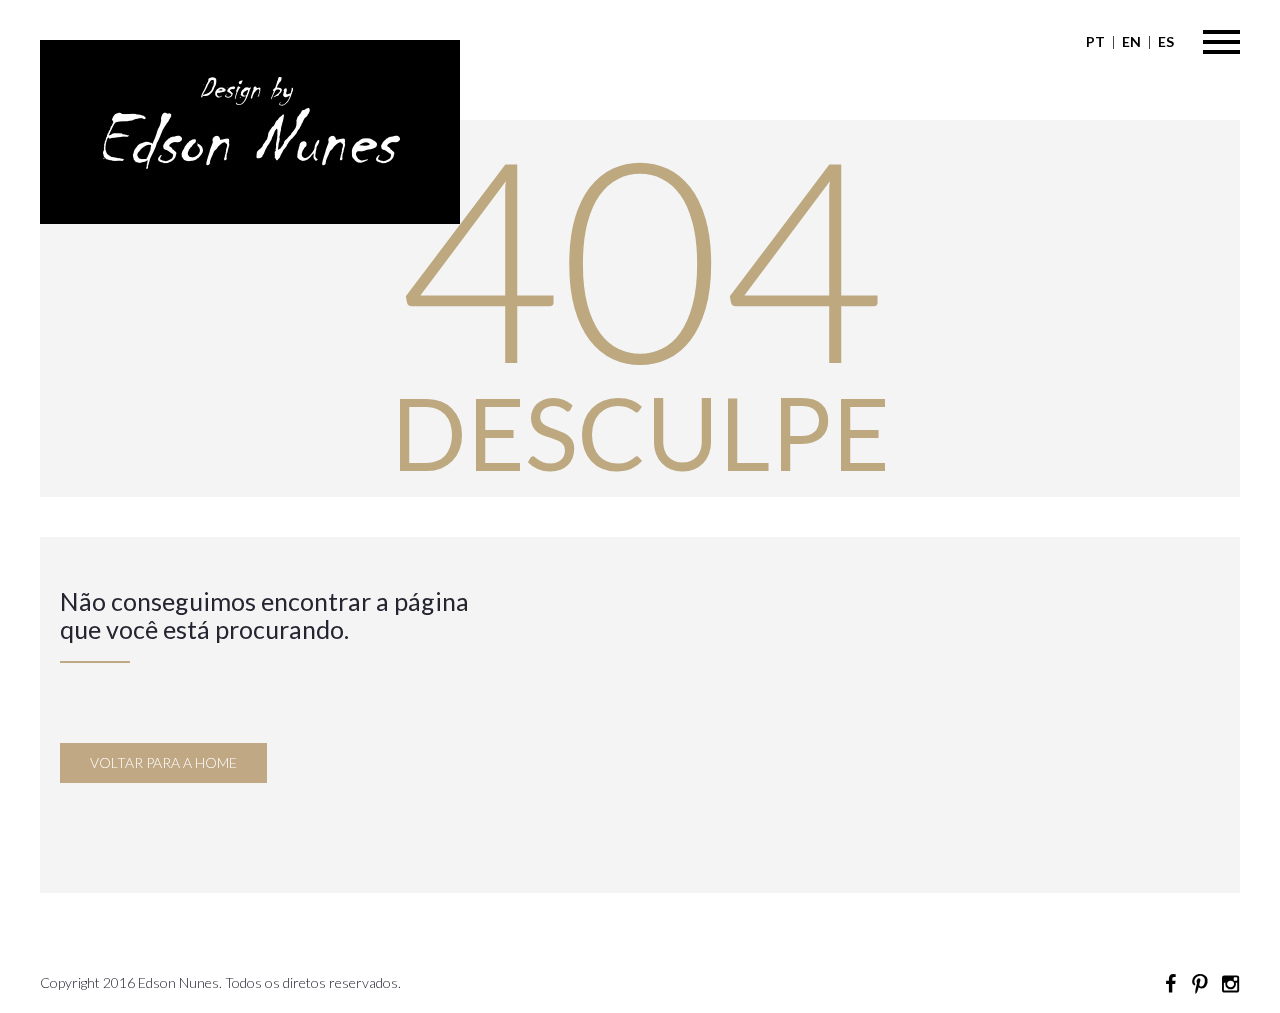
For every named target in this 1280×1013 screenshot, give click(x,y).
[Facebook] (1170, 984)
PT (1095, 41)
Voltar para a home (163, 762)
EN (1131, 41)
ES (1166, 41)
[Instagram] (1230, 984)
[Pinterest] (1200, 984)
